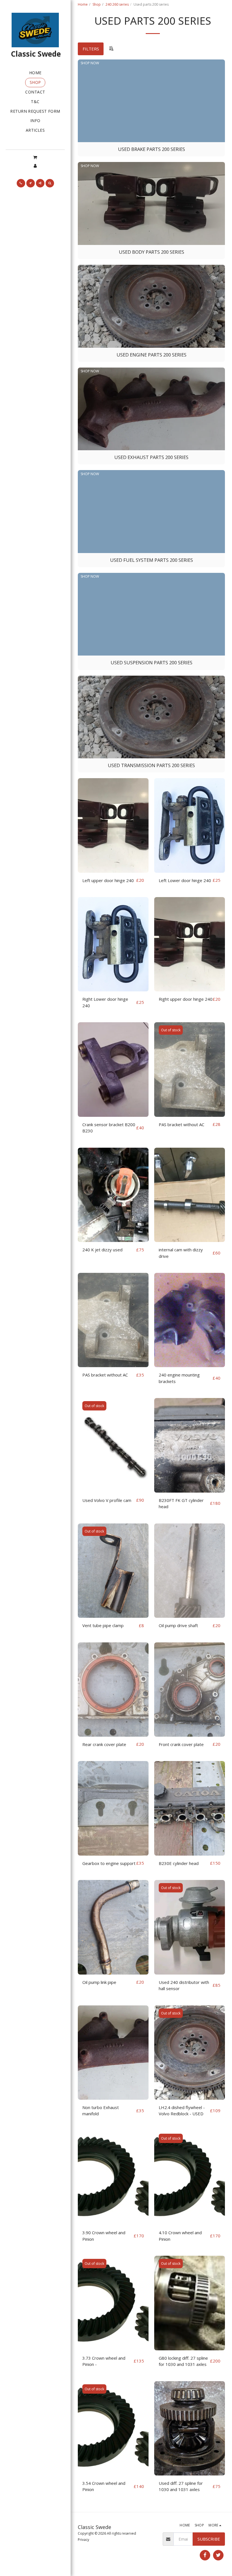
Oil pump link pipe (99, 1982)
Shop (97, 4)
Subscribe (209, 2539)
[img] (113, 825)
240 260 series (117, 4)
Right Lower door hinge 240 (105, 1002)
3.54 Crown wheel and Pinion (104, 2486)
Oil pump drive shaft (178, 1625)
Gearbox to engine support (109, 1863)
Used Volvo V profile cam (107, 1500)
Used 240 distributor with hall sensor (184, 1985)
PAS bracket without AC (181, 1124)
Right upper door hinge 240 (186, 999)
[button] (35, 157)
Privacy (83, 2540)
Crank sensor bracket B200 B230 (109, 1128)
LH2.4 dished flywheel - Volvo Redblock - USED (182, 2111)
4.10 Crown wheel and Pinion (180, 2236)
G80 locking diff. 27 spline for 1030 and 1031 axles (183, 2361)
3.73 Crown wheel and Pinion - (104, 2361)
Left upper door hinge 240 (108, 880)
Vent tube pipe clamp (103, 1625)
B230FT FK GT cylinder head (181, 1503)
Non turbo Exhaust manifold (101, 2111)
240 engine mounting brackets (179, 1378)
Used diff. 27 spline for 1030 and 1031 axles (181, 2486)
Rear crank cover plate (104, 1744)
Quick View (113, 870)
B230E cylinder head (179, 1863)
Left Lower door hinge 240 (185, 880)
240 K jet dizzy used (102, 1250)
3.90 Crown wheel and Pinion (104, 2236)
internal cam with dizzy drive (181, 1253)
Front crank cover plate (181, 1744)
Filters (91, 49)
